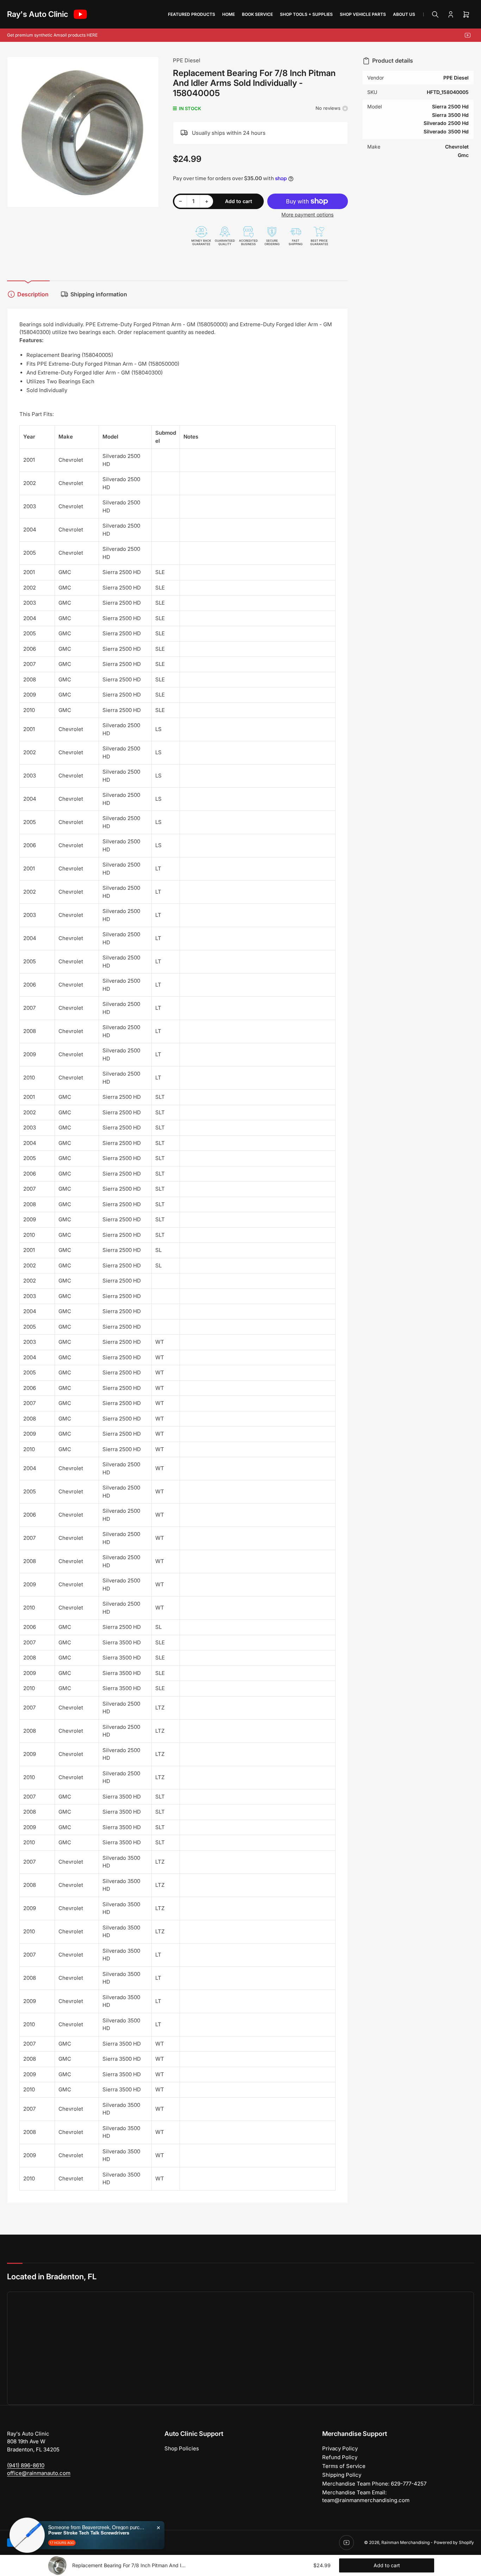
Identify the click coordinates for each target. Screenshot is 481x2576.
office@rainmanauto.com (39, 2473)
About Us (404, 14)
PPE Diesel (187, 60)
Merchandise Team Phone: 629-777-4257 (374, 2484)
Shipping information (99, 294)
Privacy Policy (340, 2448)
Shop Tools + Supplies (306, 14)
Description (33, 294)
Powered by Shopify (454, 2542)
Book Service (257, 14)
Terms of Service (344, 2466)
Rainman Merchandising (405, 2542)
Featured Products (192, 14)
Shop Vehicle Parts (363, 14)
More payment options (307, 215)
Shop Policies (182, 2448)
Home (229, 14)
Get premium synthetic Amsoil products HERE (52, 35)
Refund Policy (340, 2457)
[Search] (435, 14)
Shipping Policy (342, 2475)
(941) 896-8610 (26, 2465)
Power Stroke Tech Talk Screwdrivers (89, 2532)
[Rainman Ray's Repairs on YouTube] (80, 14)
